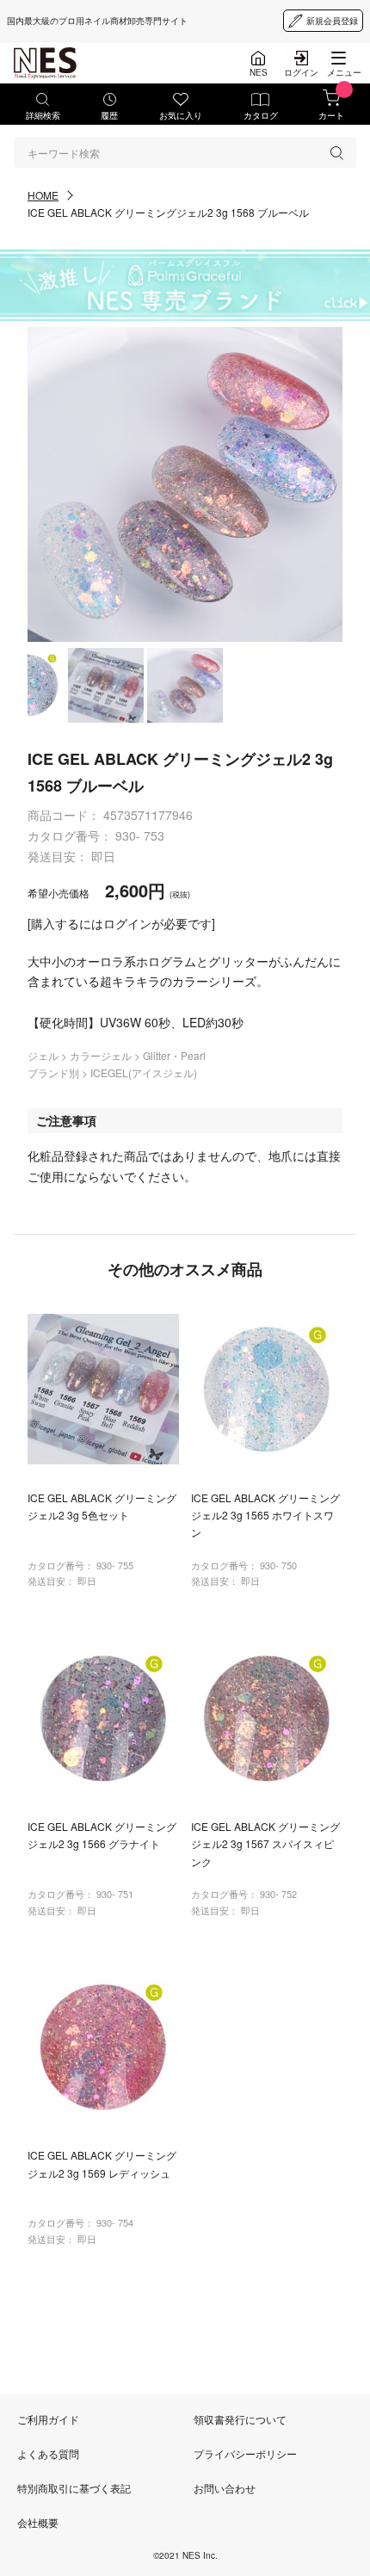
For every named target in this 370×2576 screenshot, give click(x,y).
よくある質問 (48, 2453)
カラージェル (102, 1055)
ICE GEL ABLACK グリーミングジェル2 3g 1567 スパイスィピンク (265, 1844)
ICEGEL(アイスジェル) (144, 1072)
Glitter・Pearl (174, 1055)
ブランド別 (55, 1072)
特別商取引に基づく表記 (74, 2488)
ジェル (44, 1055)
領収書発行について (240, 2419)
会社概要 (38, 2522)
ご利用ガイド (48, 2419)
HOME (43, 195)
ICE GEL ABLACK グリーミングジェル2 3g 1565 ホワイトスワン (265, 1515)
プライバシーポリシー (245, 2453)
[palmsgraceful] (185, 286)
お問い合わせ (225, 2488)
